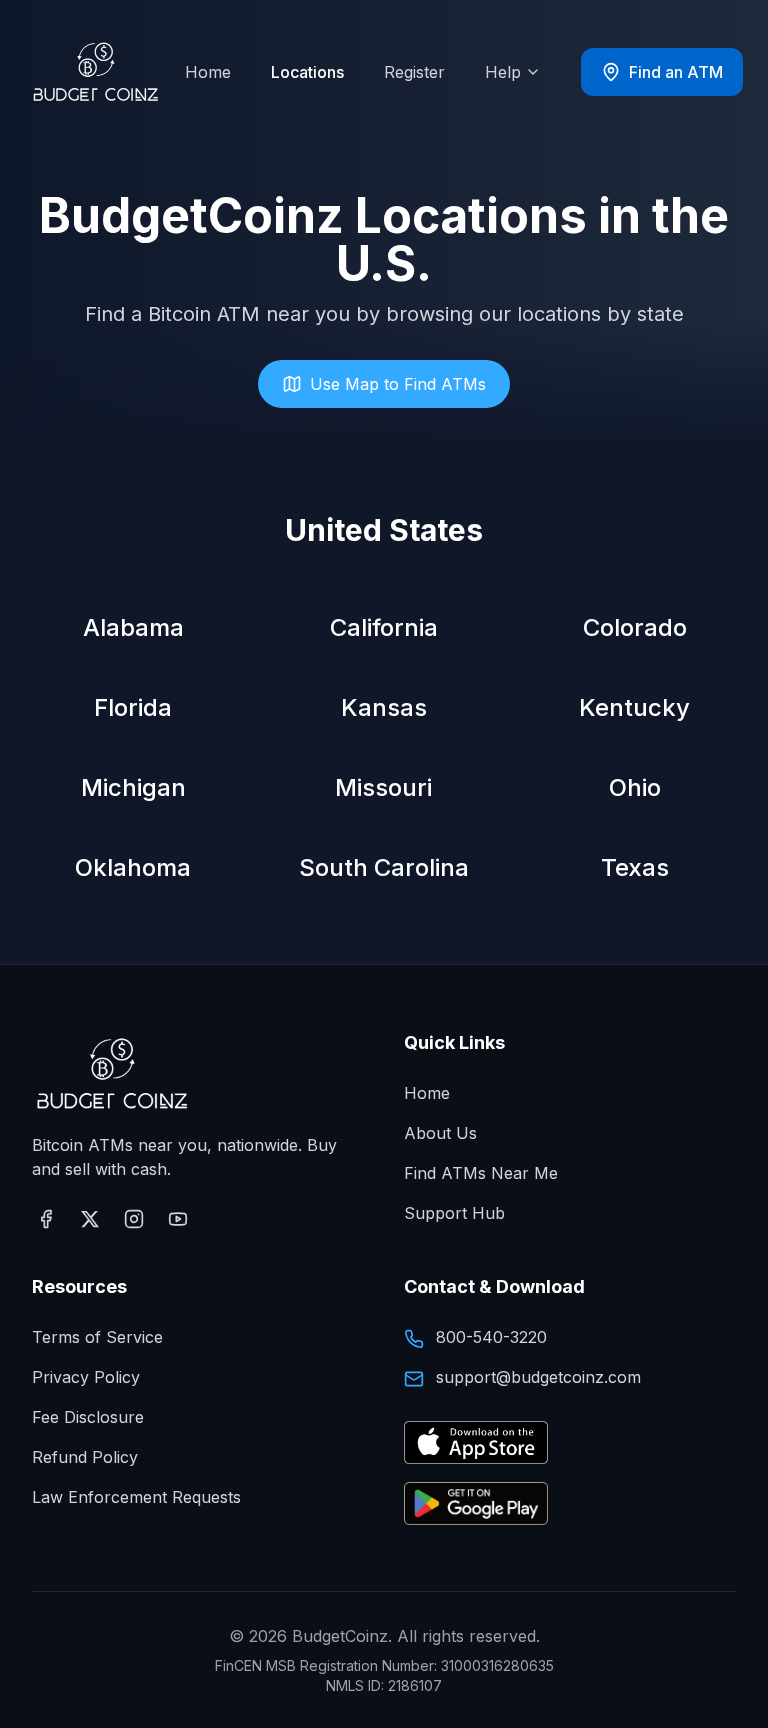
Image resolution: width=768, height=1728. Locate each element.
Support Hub (454, 1213)
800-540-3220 (491, 1337)
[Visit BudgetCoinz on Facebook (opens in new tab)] (46, 1219)
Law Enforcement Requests (136, 1497)
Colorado (635, 627)
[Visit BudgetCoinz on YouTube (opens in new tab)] (178, 1219)
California (384, 627)
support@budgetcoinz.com (538, 1377)
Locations (307, 72)
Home (208, 72)
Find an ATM (676, 72)
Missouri (383, 787)
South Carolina (384, 867)
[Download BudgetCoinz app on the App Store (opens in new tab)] (476, 1443)
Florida (133, 707)
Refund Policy (85, 1457)
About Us (440, 1133)
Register (414, 72)
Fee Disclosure (88, 1417)
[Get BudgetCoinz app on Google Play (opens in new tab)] (476, 1504)
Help (503, 72)
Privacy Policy (86, 1377)
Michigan (133, 787)
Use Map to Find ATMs (398, 384)
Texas (635, 867)
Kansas (384, 707)
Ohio (635, 787)
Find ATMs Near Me (481, 1173)
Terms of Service (97, 1337)
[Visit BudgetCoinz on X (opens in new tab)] (90, 1219)
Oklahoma (133, 867)
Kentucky (634, 707)
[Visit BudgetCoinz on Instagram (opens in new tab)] (134, 1219)
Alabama (133, 627)
